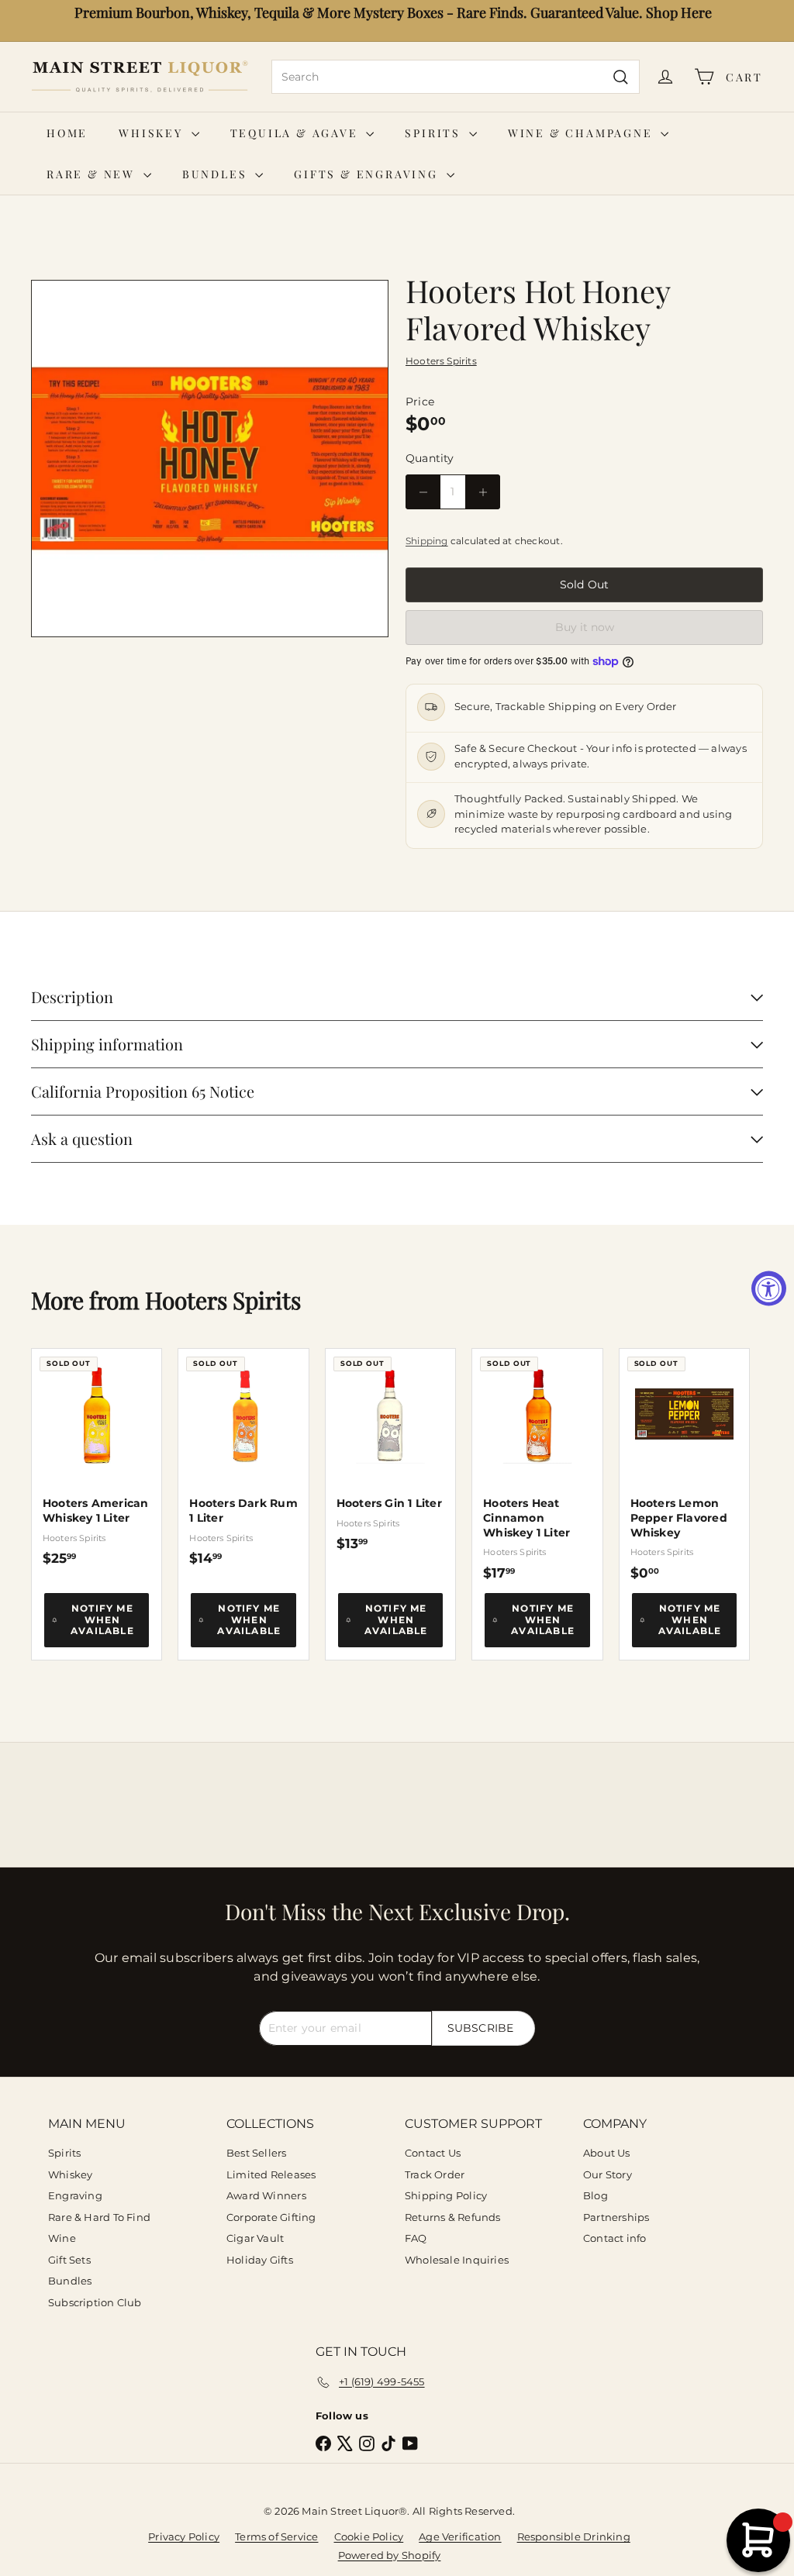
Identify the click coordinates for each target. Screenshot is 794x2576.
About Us (607, 2153)
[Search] (621, 77)
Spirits (435, 133)
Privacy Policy (184, 2536)
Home (67, 133)
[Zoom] (210, 459)
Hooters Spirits (223, 1300)
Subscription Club (95, 2302)
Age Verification (460, 2536)
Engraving (75, 2195)
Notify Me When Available (102, 1619)
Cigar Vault (255, 2238)
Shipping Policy (446, 2195)
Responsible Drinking (574, 2536)
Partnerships (616, 2217)
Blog (595, 2195)
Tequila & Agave (297, 133)
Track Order (435, 2174)
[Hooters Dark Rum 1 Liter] (243, 1457)
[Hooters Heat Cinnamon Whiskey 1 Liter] (537, 1465)
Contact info (615, 2238)
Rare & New (93, 174)
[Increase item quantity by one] (483, 492)
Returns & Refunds (453, 2217)
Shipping (427, 541)
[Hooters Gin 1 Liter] (390, 1450)
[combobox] (456, 77)
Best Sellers (257, 2153)
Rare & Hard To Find (99, 2217)
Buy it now (585, 627)
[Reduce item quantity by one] (423, 492)
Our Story (608, 2174)
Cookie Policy (369, 2536)
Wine (62, 2238)
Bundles (217, 174)
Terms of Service (276, 2536)
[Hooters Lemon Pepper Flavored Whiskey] (684, 1465)
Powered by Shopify (390, 2555)
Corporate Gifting (271, 2217)
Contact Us (433, 2153)
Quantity (430, 458)
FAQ (416, 2238)
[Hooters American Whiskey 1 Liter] (97, 1457)
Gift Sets (69, 2260)
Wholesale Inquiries (457, 2260)
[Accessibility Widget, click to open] (769, 1288)
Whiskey (153, 133)
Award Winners (266, 2195)
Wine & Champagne (583, 133)
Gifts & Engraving (368, 174)
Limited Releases (271, 2174)
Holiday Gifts (260, 2260)
